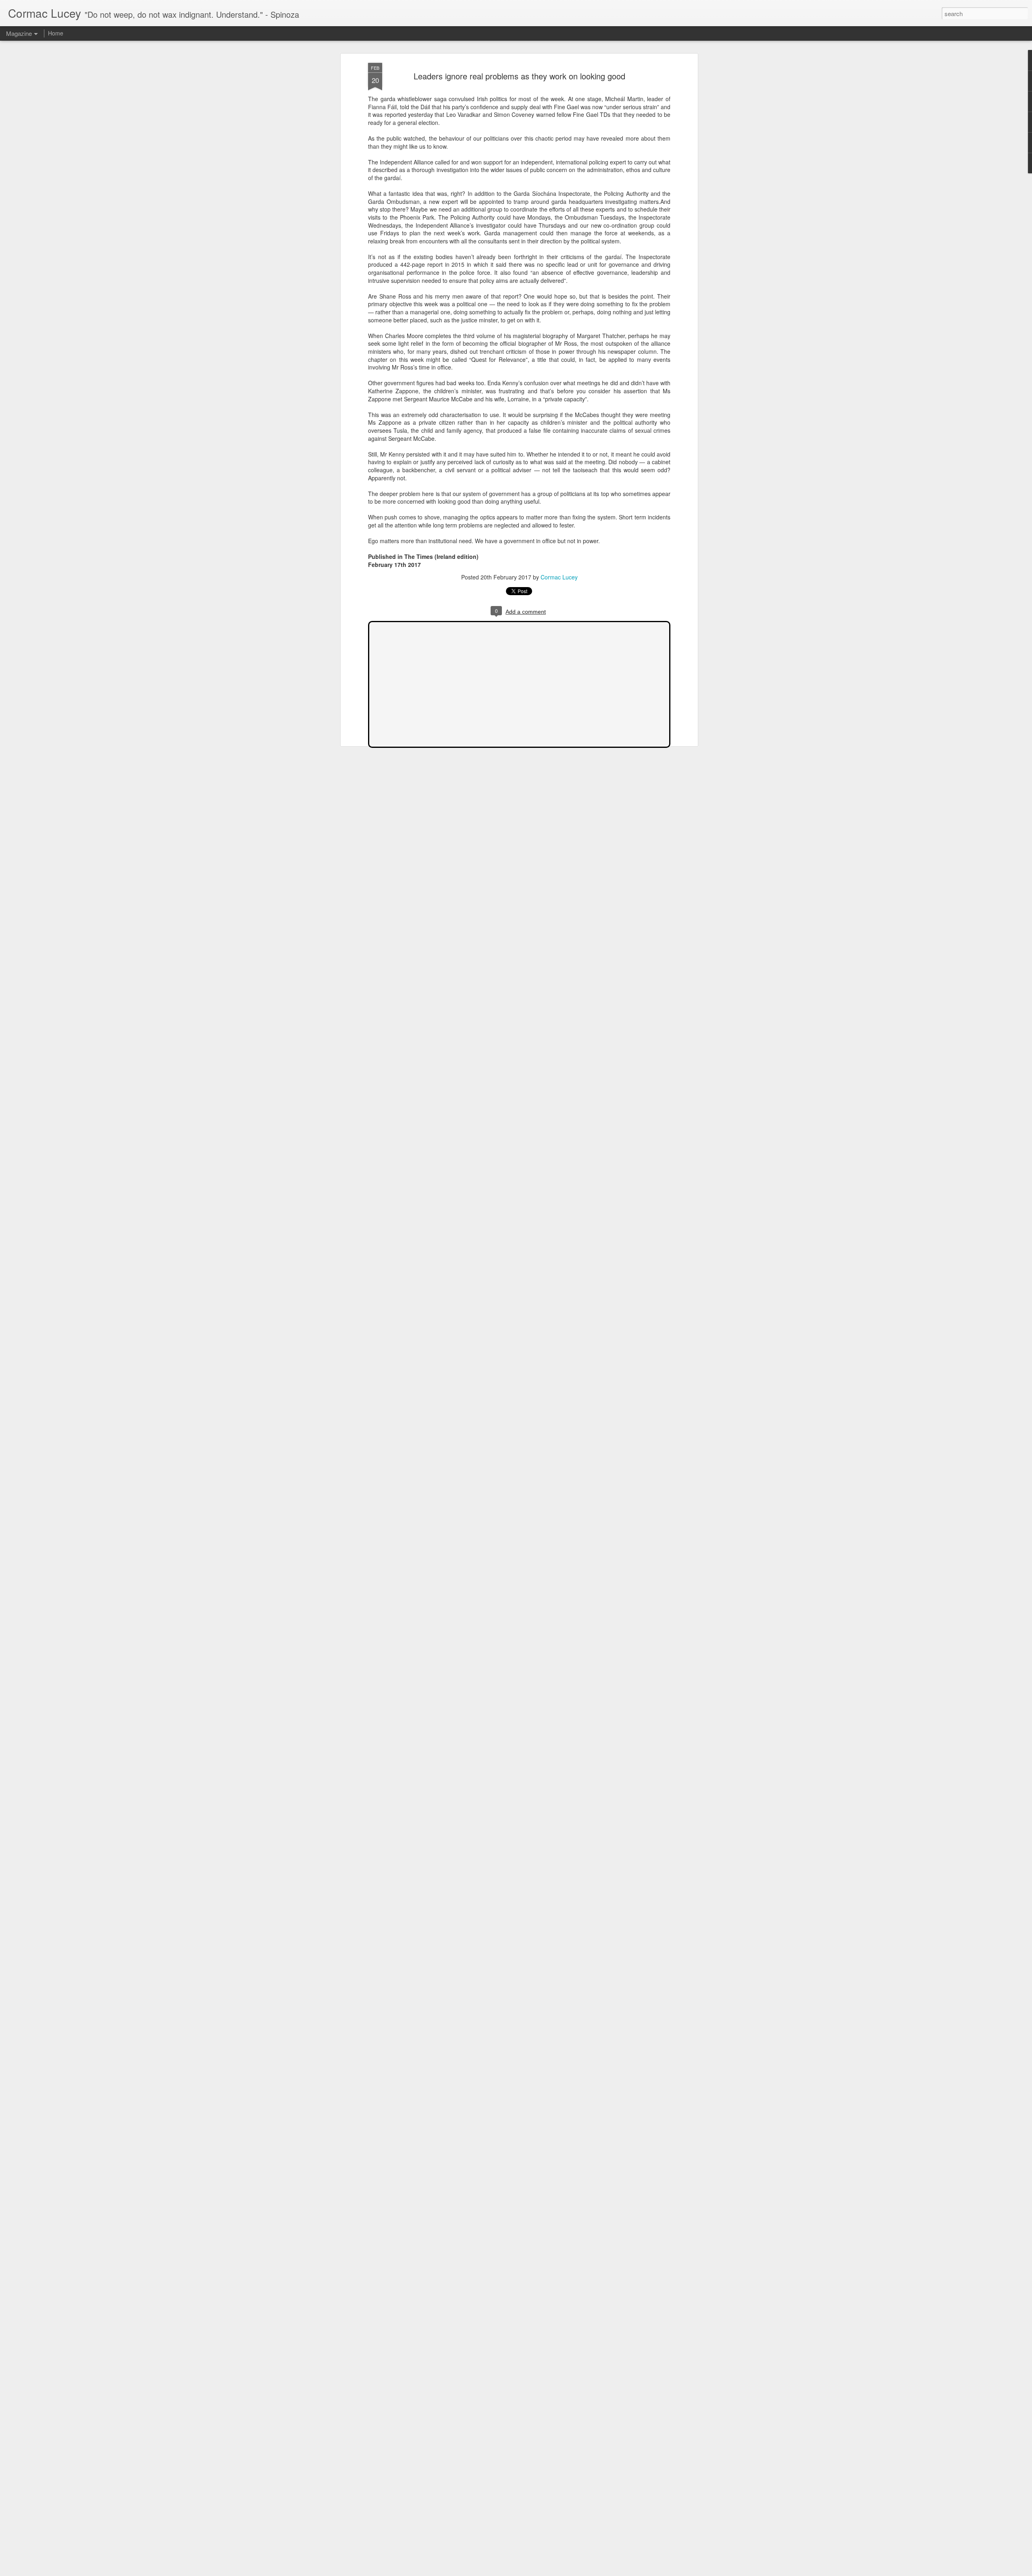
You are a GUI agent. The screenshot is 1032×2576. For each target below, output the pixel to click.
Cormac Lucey (559, 577)
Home (56, 33)
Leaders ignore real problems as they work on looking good (519, 76)
